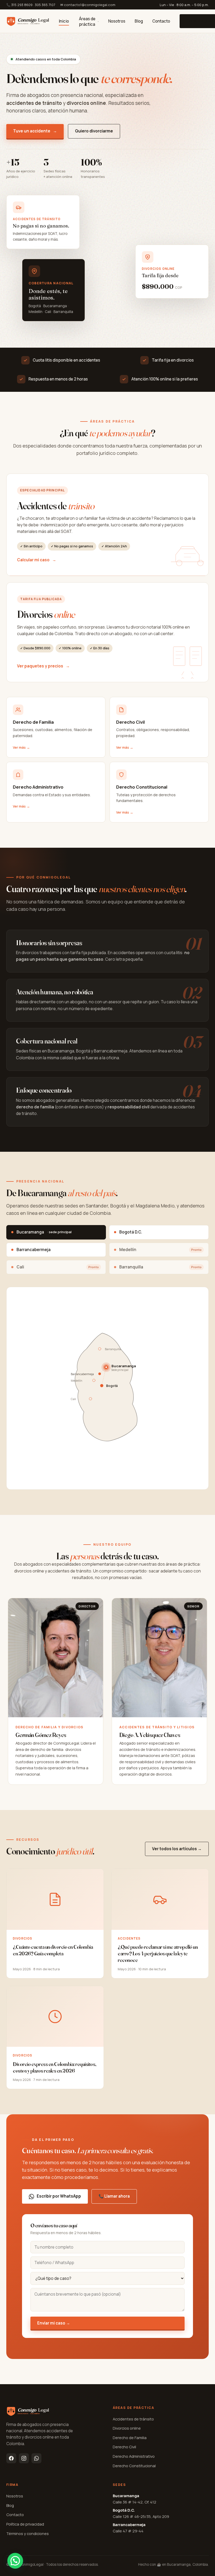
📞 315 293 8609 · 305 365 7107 (31, 5)
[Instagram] (24, 2458)
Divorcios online (127, 2428)
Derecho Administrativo (134, 2456)
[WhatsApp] (36, 2458)
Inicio (64, 21)
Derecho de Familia (130, 2438)
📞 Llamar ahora (114, 2196)
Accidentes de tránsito (133, 2419)
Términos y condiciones (28, 2533)
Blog (139, 21)
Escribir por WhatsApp (59, 2196)
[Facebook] (11, 2458)
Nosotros (117, 21)
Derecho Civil (124, 2447)
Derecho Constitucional (134, 2466)
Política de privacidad (25, 2524)
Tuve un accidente (35, 131)
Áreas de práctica (87, 22)
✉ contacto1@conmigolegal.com (88, 5)
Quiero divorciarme (94, 131)
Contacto (161, 21)
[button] (15, 2561)
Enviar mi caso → (54, 2323)
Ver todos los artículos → (177, 1849)
